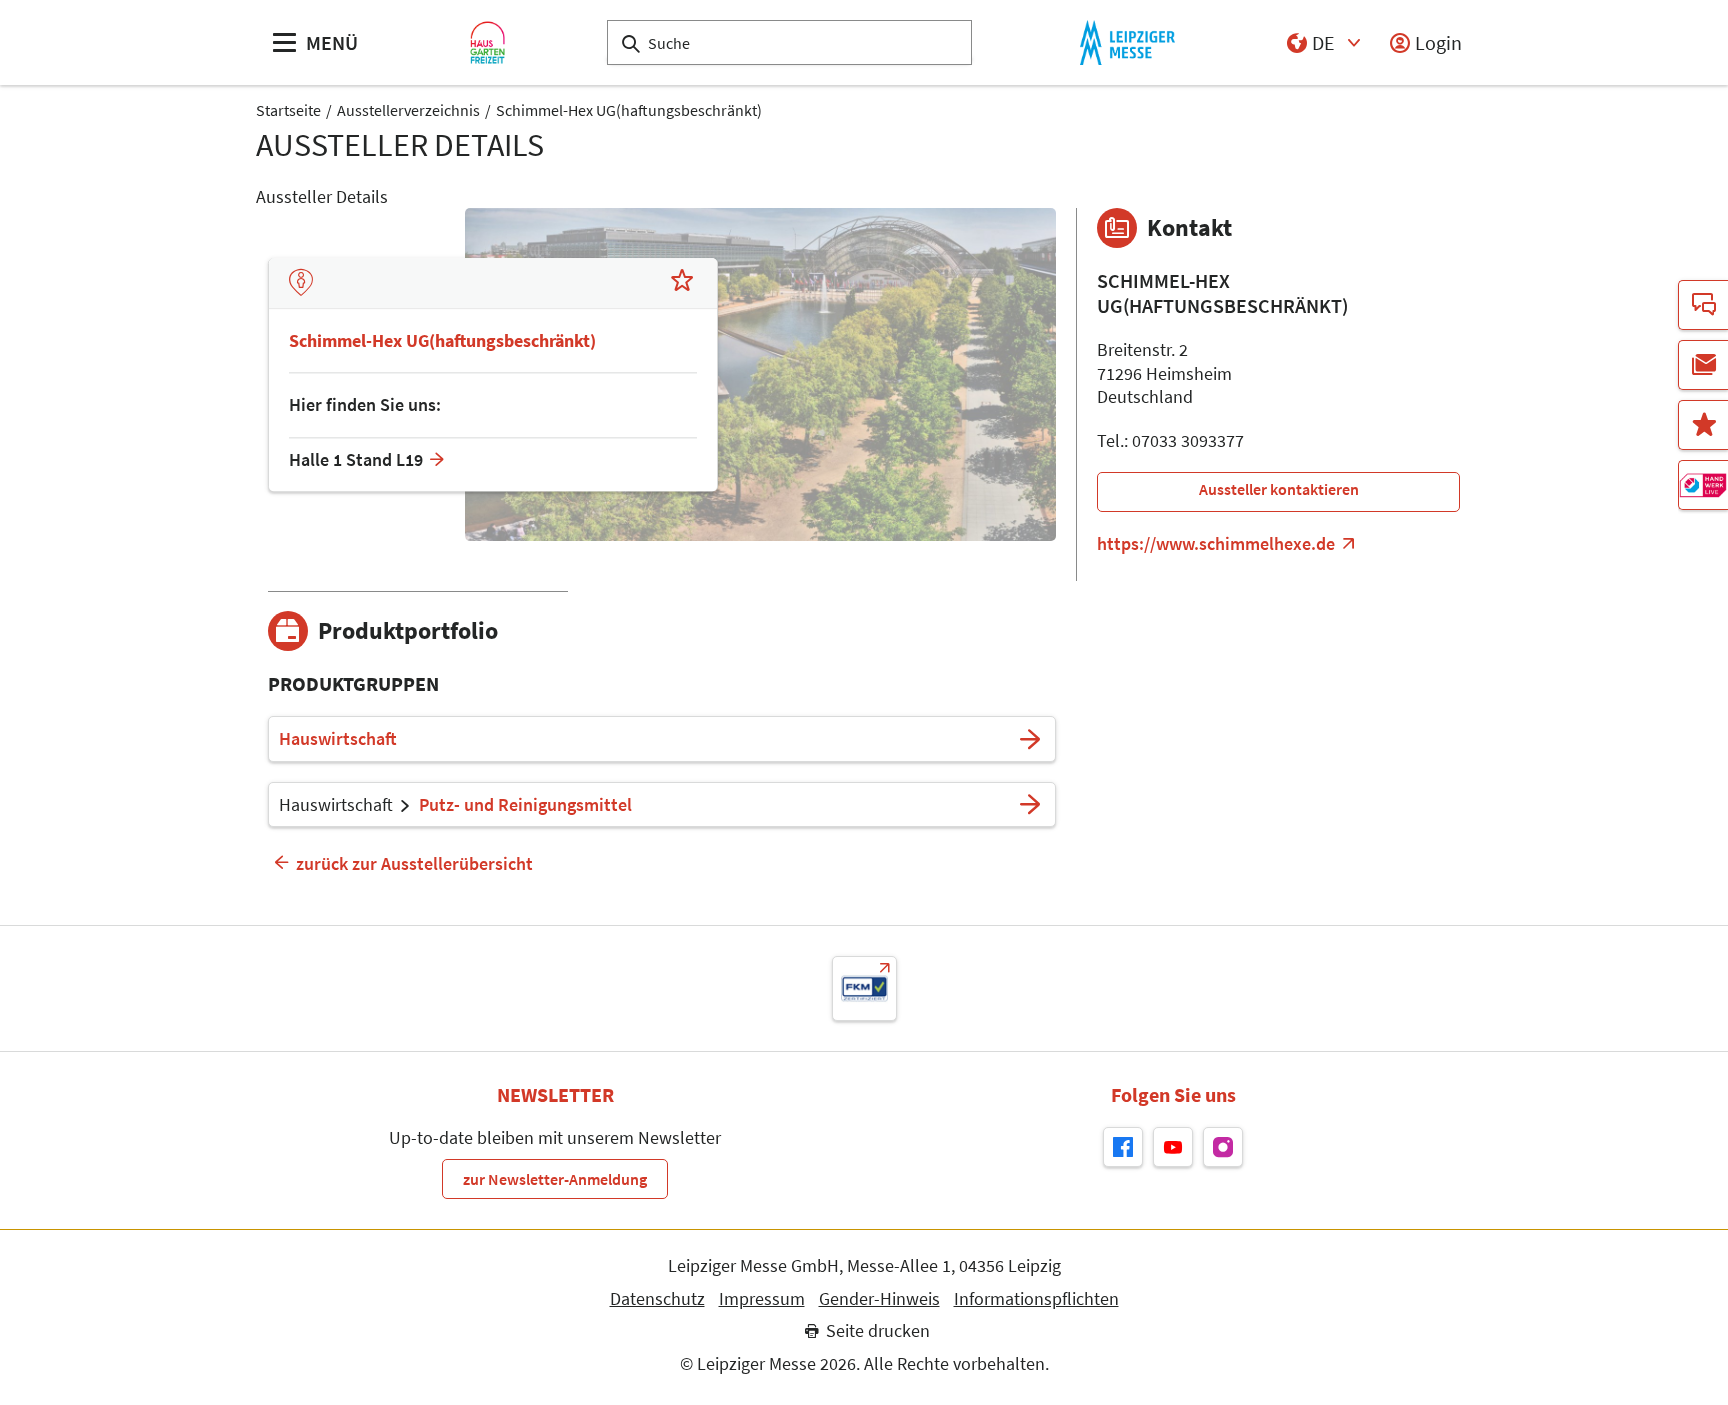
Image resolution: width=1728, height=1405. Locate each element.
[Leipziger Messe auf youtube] (1173, 1147)
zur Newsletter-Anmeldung (555, 1179)
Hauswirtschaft (338, 739)
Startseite (288, 110)
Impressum (762, 1299)
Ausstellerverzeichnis (408, 110)
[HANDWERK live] (1703, 485)
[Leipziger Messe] (1127, 42)
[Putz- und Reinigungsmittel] (1030, 805)
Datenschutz (657, 1299)
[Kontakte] (1703, 305)
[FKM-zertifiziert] (864, 988)
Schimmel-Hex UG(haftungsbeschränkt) (629, 110)
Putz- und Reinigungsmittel (525, 805)
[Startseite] (487, 42)
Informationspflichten (1036, 1299)
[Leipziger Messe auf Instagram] (1223, 1147)
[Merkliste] (1703, 425)
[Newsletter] (1703, 365)
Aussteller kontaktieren (1279, 489)
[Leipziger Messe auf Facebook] (1123, 1147)
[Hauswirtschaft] (1030, 739)
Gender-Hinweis (879, 1299)
